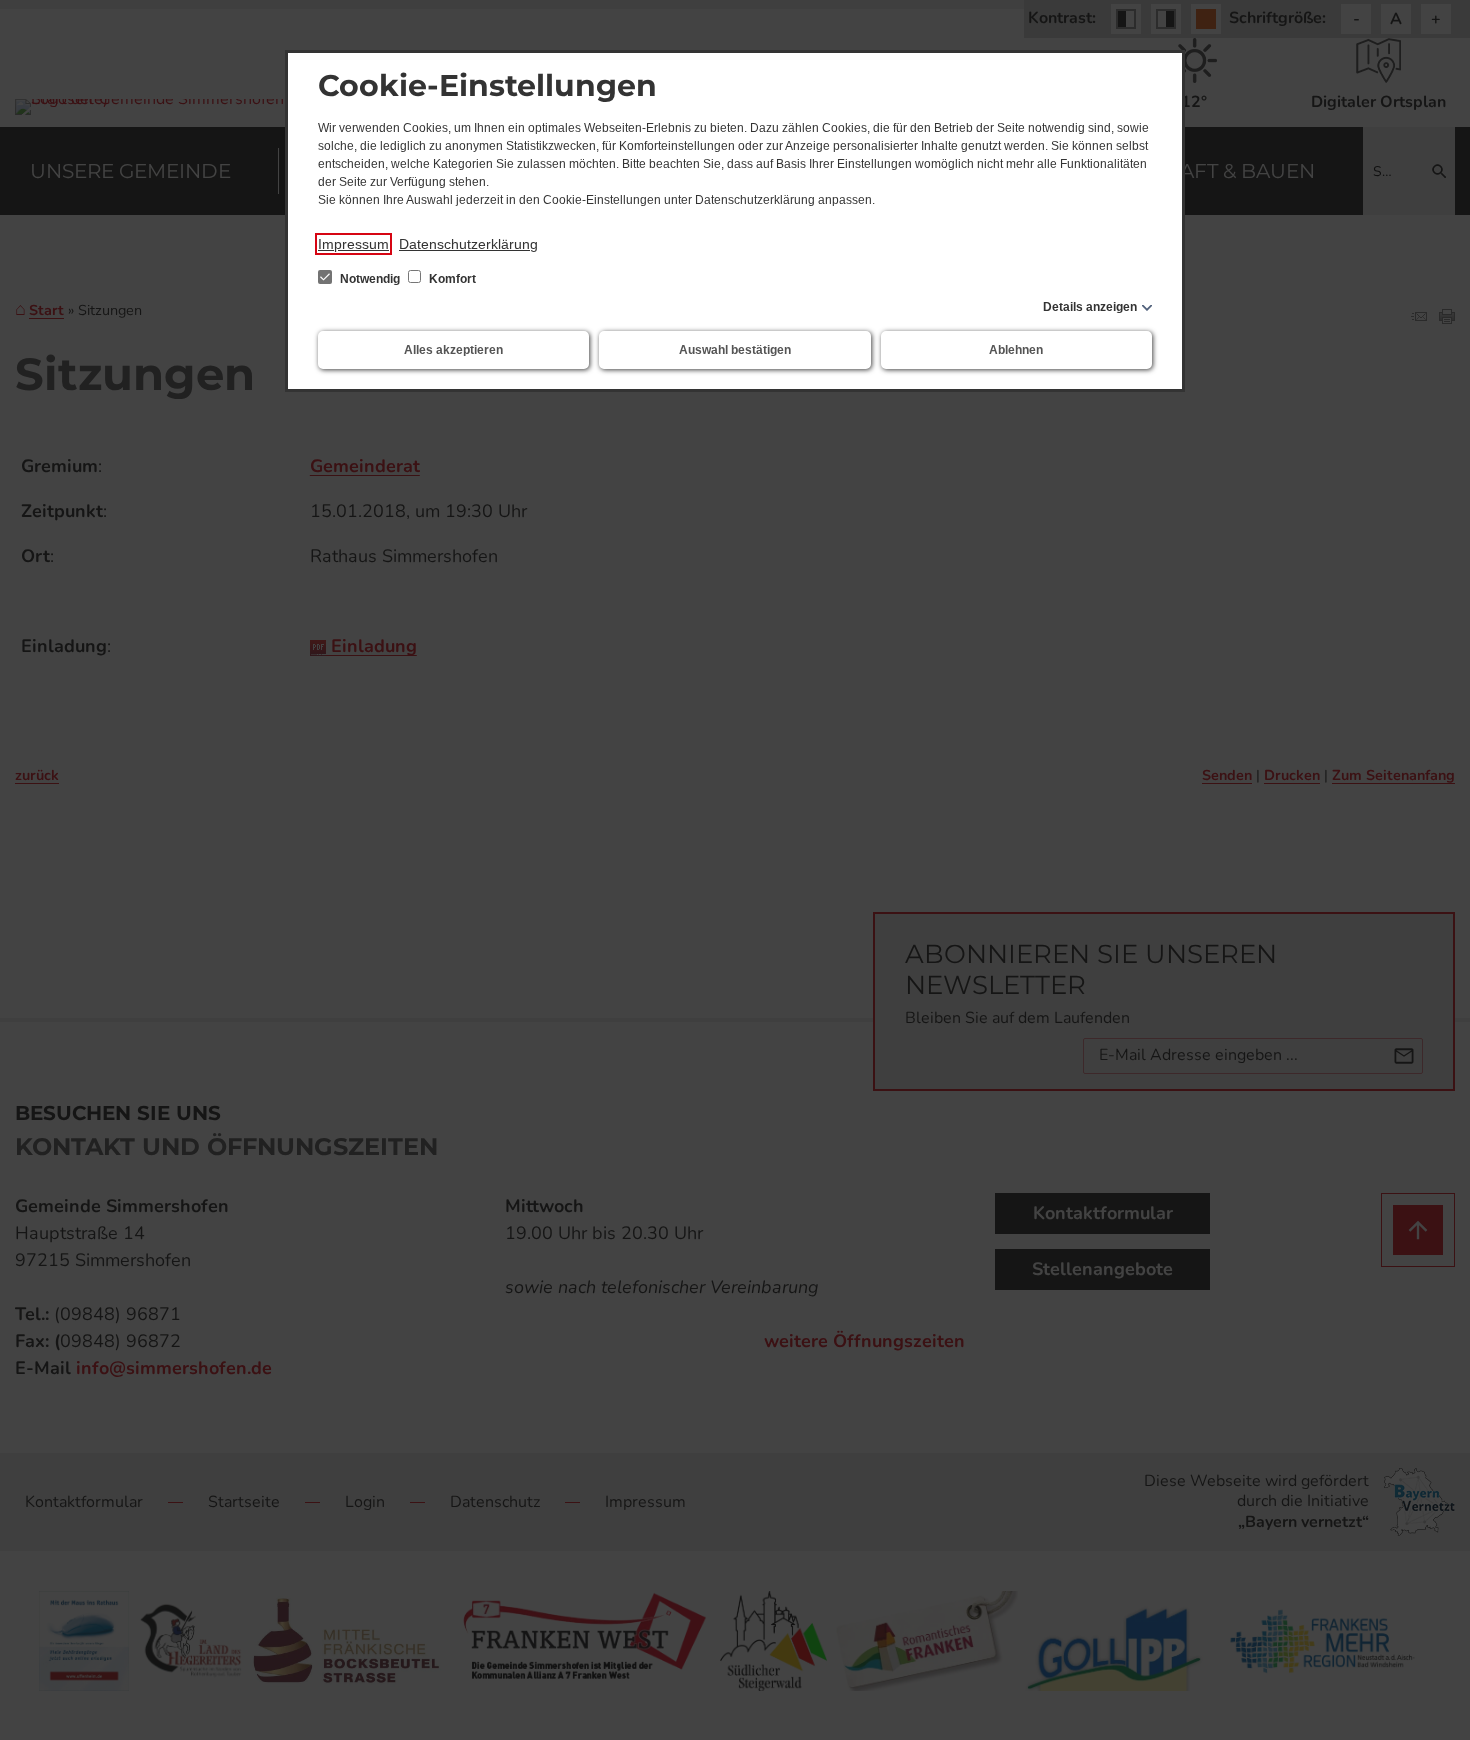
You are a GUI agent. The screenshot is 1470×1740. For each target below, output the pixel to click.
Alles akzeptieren (453, 350)
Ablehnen (1016, 350)
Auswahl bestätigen (735, 350)
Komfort (451, 279)
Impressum (353, 244)
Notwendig (370, 279)
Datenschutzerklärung (468, 244)
